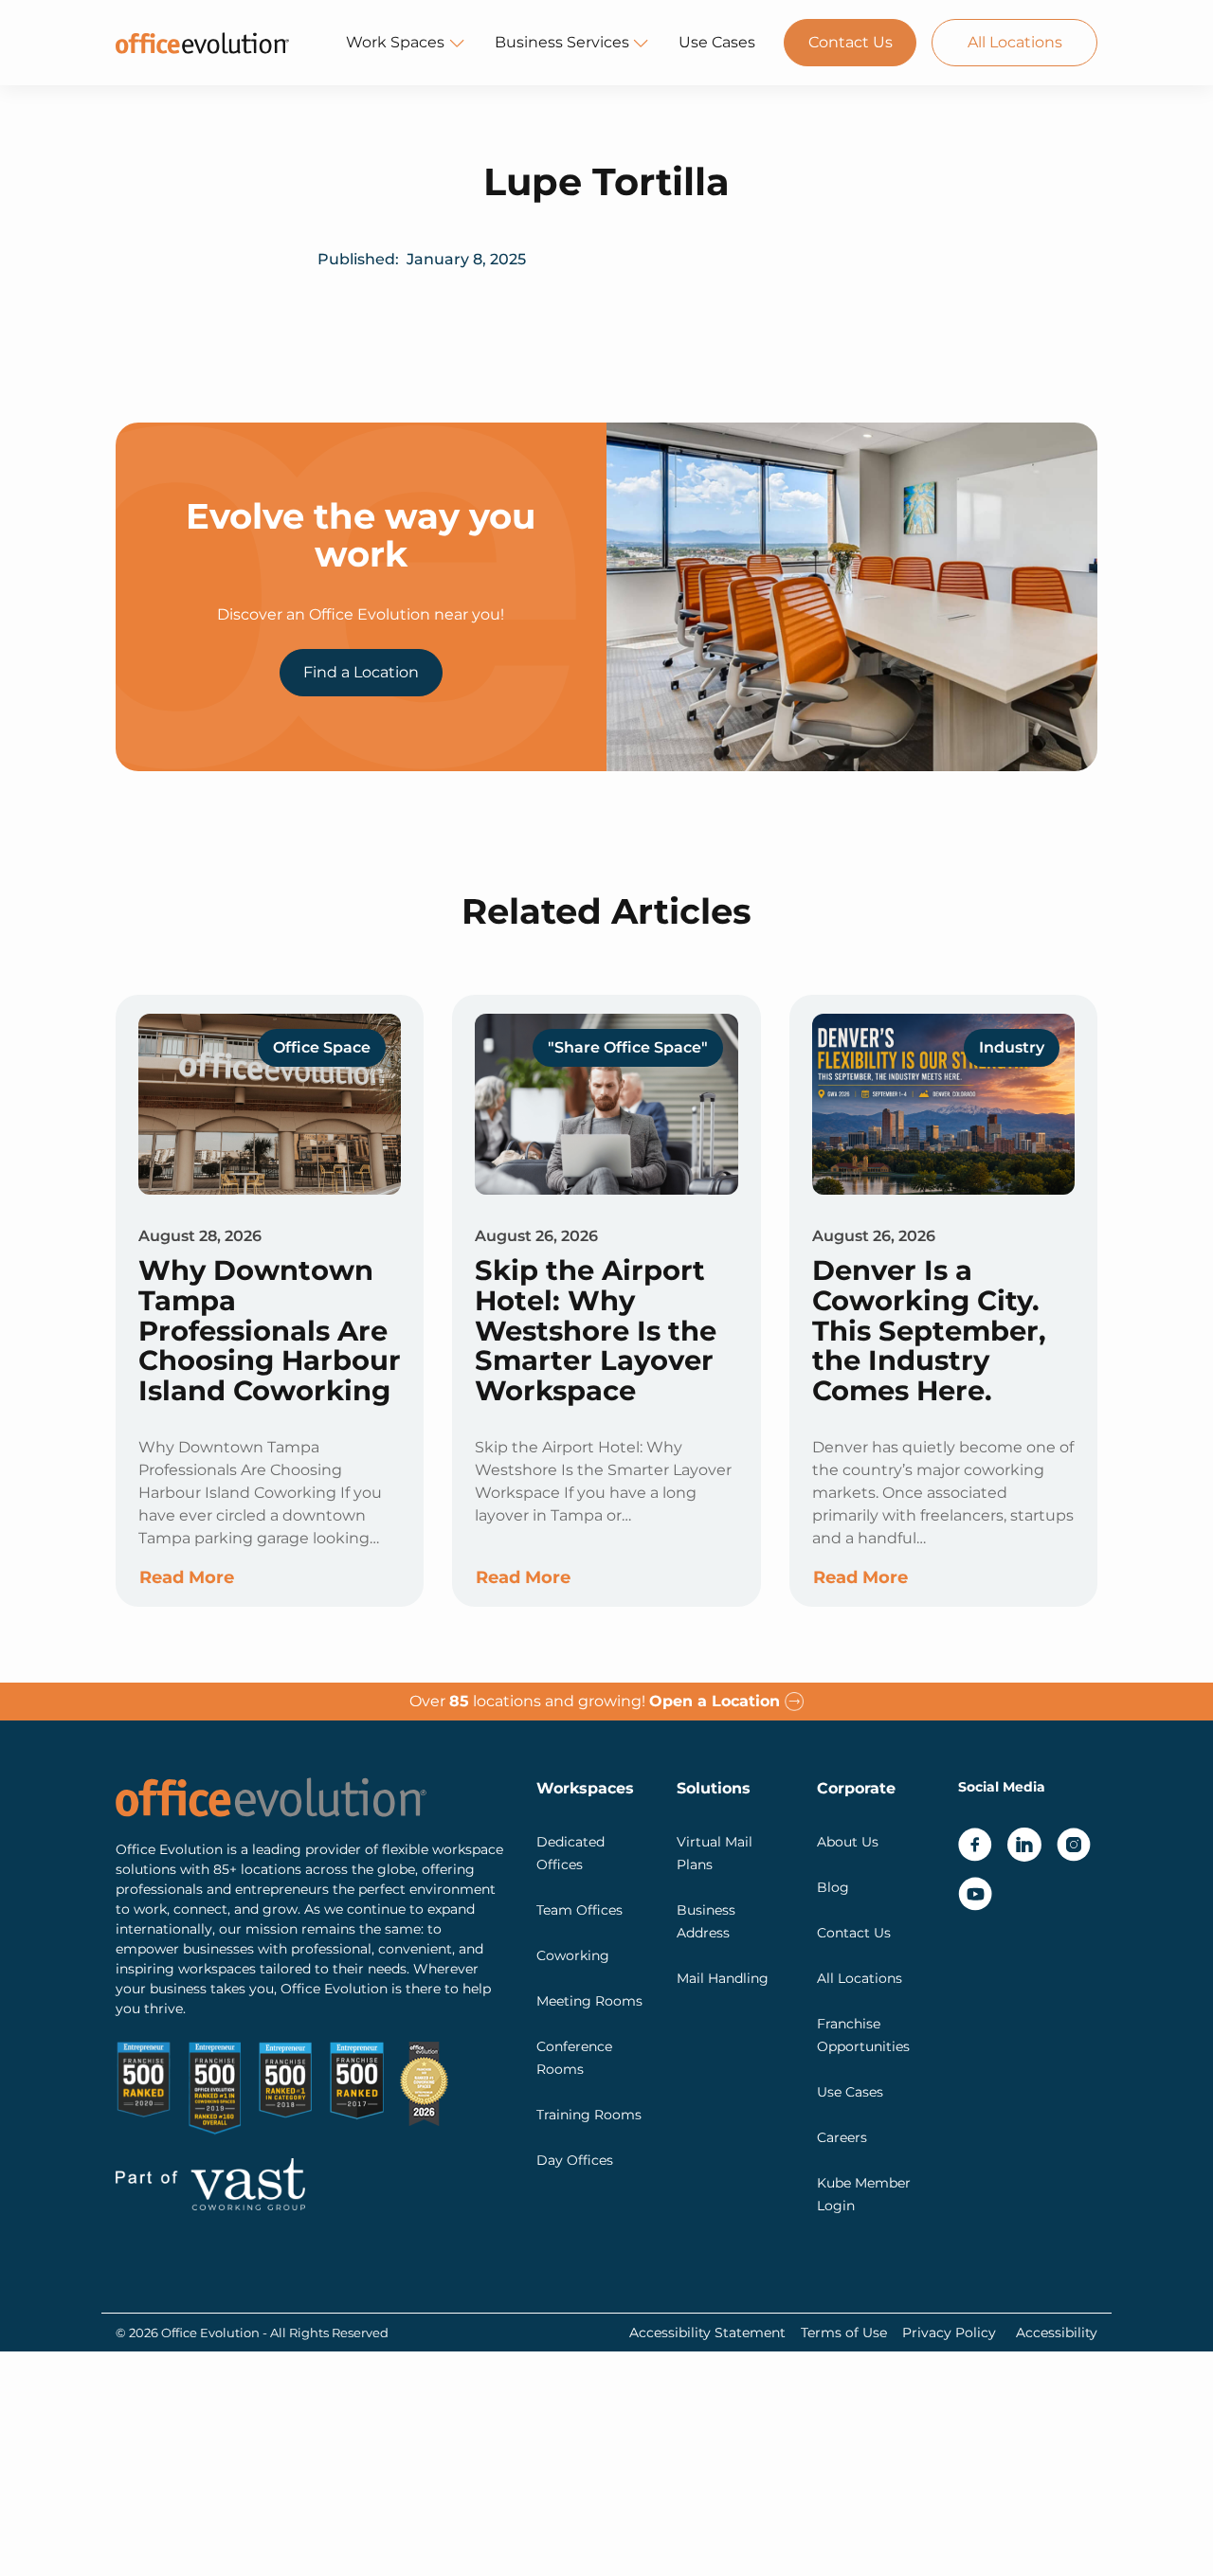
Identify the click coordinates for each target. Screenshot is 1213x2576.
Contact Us (851, 42)
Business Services (562, 42)
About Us (848, 1842)
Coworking (573, 1955)
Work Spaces (395, 42)
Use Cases (717, 42)
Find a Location (361, 672)
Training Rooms (589, 2115)
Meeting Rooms (589, 2001)
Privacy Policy (949, 2333)
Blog (833, 1887)
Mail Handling (723, 1978)
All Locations (1015, 42)
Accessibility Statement (707, 2333)
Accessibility (1057, 2333)
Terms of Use (844, 2333)
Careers (842, 2137)
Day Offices (575, 2160)
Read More (187, 1577)
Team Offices (579, 1910)
